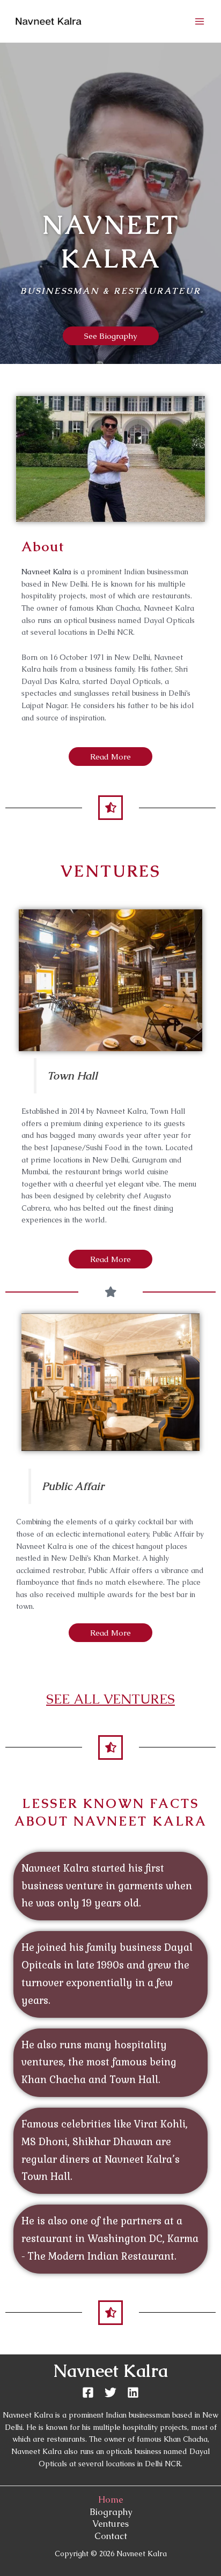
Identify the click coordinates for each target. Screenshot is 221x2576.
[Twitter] (110, 2392)
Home (111, 2500)
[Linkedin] (133, 2392)
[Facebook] (88, 2392)
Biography (111, 2512)
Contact (111, 2536)
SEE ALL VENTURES (110, 1699)
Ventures (110, 2524)
